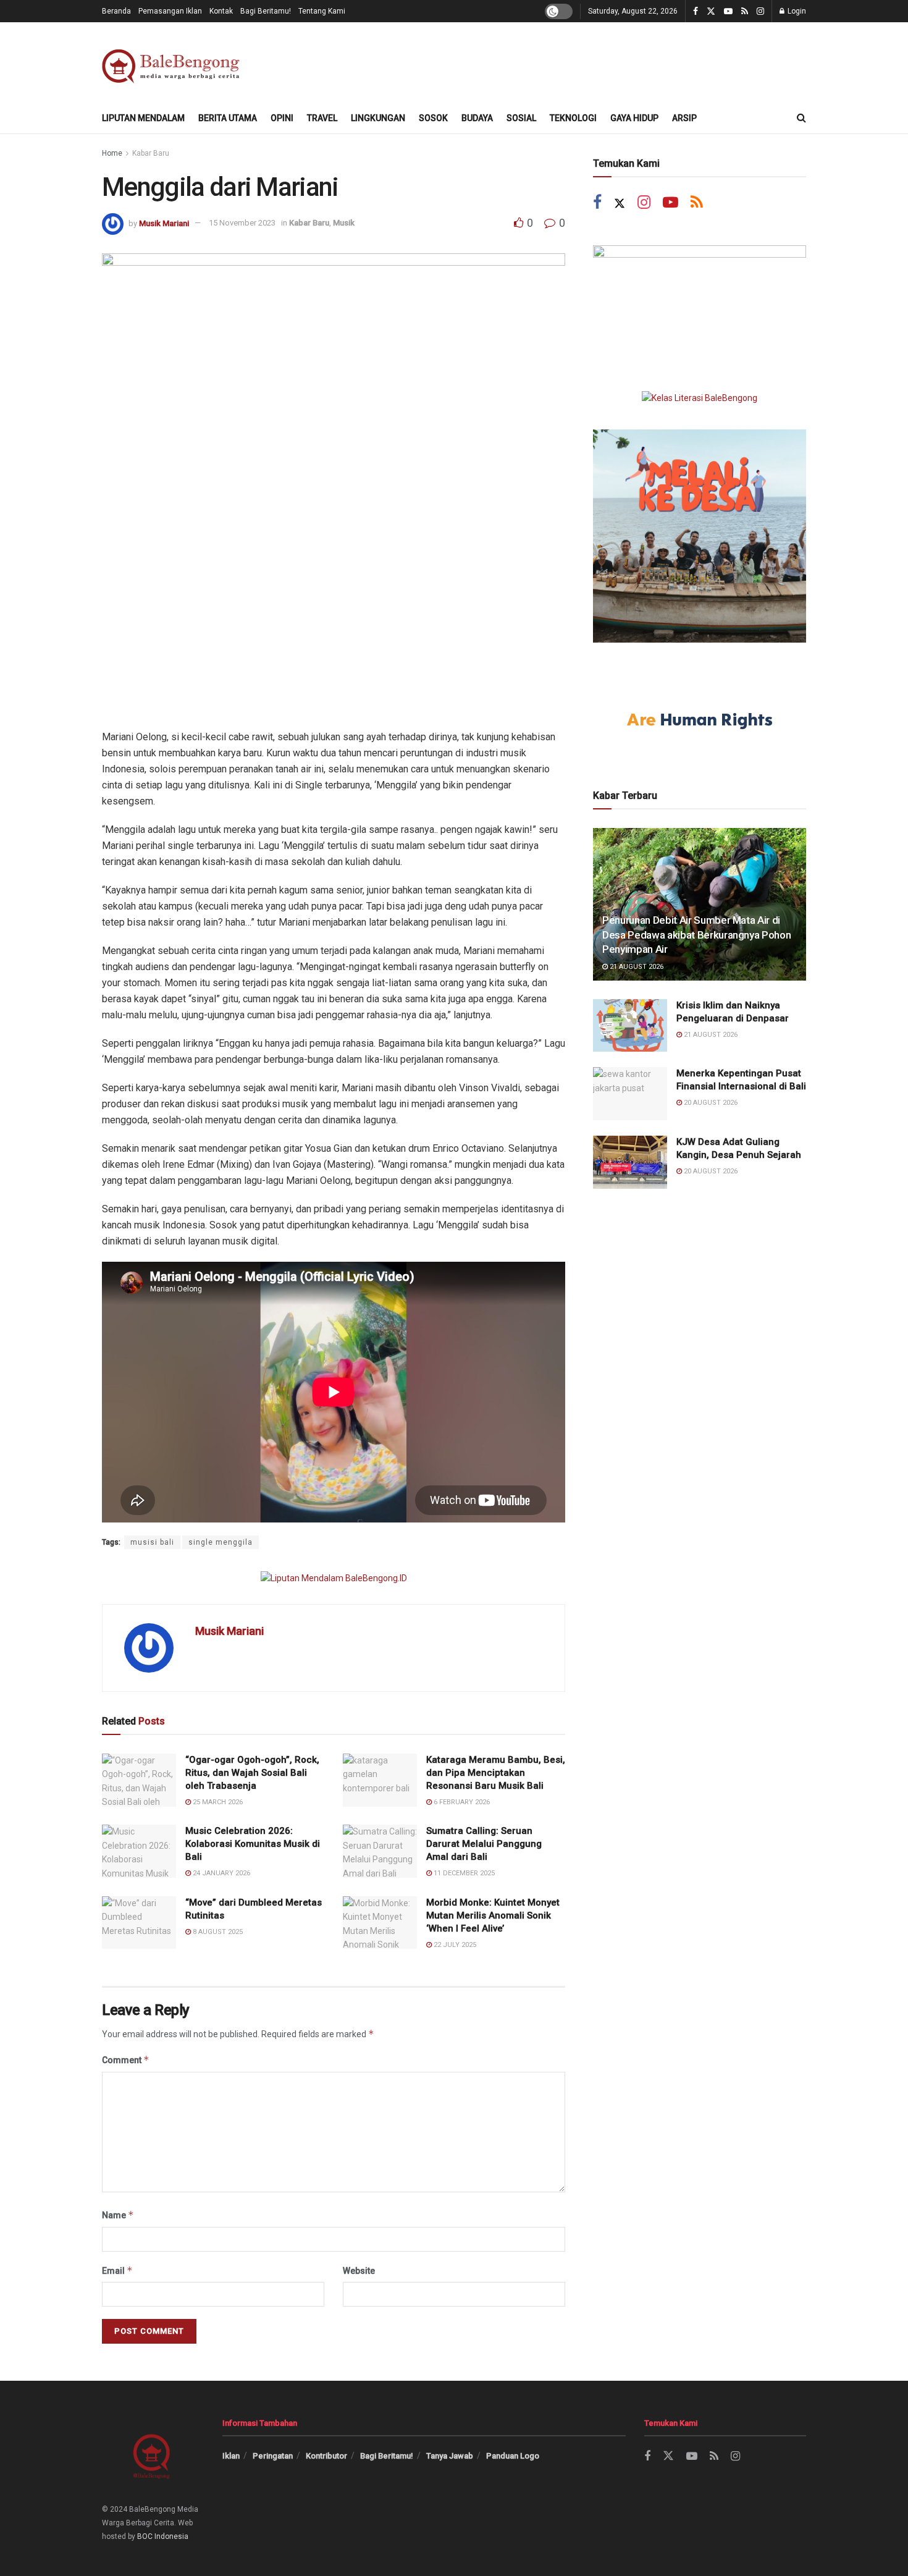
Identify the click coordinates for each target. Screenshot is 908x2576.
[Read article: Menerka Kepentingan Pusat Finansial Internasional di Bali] (630, 1094)
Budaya (477, 118)
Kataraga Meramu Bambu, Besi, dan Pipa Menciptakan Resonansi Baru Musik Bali (496, 1773)
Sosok (433, 118)
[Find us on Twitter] (711, 11)
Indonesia (171, 2536)
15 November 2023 (242, 223)
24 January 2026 (221, 1873)
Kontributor (326, 2456)
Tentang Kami (322, 11)
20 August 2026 (710, 1103)
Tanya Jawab (450, 2456)
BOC (145, 2536)
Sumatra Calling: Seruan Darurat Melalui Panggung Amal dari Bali (484, 1844)
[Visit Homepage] (173, 63)
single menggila (221, 1542)
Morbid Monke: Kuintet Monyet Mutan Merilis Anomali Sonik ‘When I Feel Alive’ (493, 1915)
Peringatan (273, 2456)
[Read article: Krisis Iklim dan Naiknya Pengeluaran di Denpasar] (630, 1026)
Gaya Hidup (634, 118)
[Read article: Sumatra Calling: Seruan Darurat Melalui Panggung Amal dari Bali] (380, 1851)
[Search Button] (801, 118)
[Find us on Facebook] (696, 11)
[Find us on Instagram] (760, 11)
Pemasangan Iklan (170, 11)
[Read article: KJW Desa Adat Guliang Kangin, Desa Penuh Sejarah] (630, 1162)
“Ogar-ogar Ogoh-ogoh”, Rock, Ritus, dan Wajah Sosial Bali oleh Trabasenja (252, 1773)
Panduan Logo (513, 2456)
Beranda (116, 11)
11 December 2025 (463, 1873)
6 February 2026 (461, 1802)
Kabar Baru (151, 153)
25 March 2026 (217, 1802)
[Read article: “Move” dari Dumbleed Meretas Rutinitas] (139, 1923)
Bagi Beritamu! (266, 11)
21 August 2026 (636, 967)
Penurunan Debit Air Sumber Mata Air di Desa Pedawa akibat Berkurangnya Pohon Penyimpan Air (696, 935)
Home (112, 153)
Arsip (684, 118)
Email (117, 2270)
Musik (344, 223)
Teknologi (573, 118)
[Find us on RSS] (745, 11)
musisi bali (152, 1542)
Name (118, 2215)
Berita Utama (228, 118)
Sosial (521, 118)
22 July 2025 (454, 1945)
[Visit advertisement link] (334, 1578)
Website (359, 2271)
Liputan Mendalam (143, 118)
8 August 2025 (217, 1932)
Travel (322, 118)
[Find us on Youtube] (728, 11)
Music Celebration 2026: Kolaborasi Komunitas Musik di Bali (253, 1844)
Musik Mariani (164, 223)
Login (796, 11)
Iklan (231, 2456)
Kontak (221, 11)
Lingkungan (378, 118)
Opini (282, 118)
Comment (126, 2060)
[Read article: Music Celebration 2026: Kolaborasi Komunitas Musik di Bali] (139, 1851)
